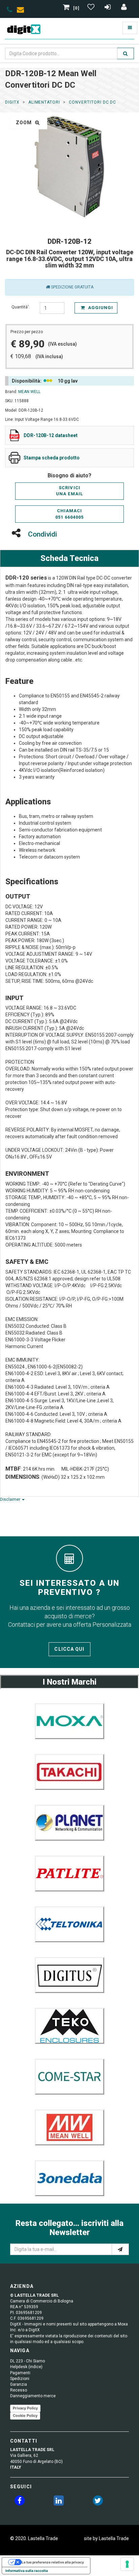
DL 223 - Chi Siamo (27, 2361)
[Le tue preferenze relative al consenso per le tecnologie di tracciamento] (127, 2564)
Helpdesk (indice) (26, 2367)
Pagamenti (20, 2373)
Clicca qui (69, 1649)
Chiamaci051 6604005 (69, 514)
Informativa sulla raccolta (27, 2571)
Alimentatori (44, 102)
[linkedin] (59, 2502)
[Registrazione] (108, 8)
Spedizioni (20, 2379)
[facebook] (20, 2502)
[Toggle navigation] (130, 28)
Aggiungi (100, 308)
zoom (25, 123)
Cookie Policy (25, 2416)
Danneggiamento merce (33, 2396)
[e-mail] (120, 2249)
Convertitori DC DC (92, 102)
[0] (76, 8)
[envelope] (22, 11)
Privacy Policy (25, 2408)
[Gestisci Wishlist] (92, 8)
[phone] (10, 11)
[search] (126, 53)
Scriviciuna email (69, 491)
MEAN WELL (29, 392)
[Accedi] (124, 8)
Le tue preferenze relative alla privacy (53, 2562)
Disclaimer (11, 1499)
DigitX (12, 102)
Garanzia (19, 2384)
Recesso (19, 2390)
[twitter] (98, 2502)
